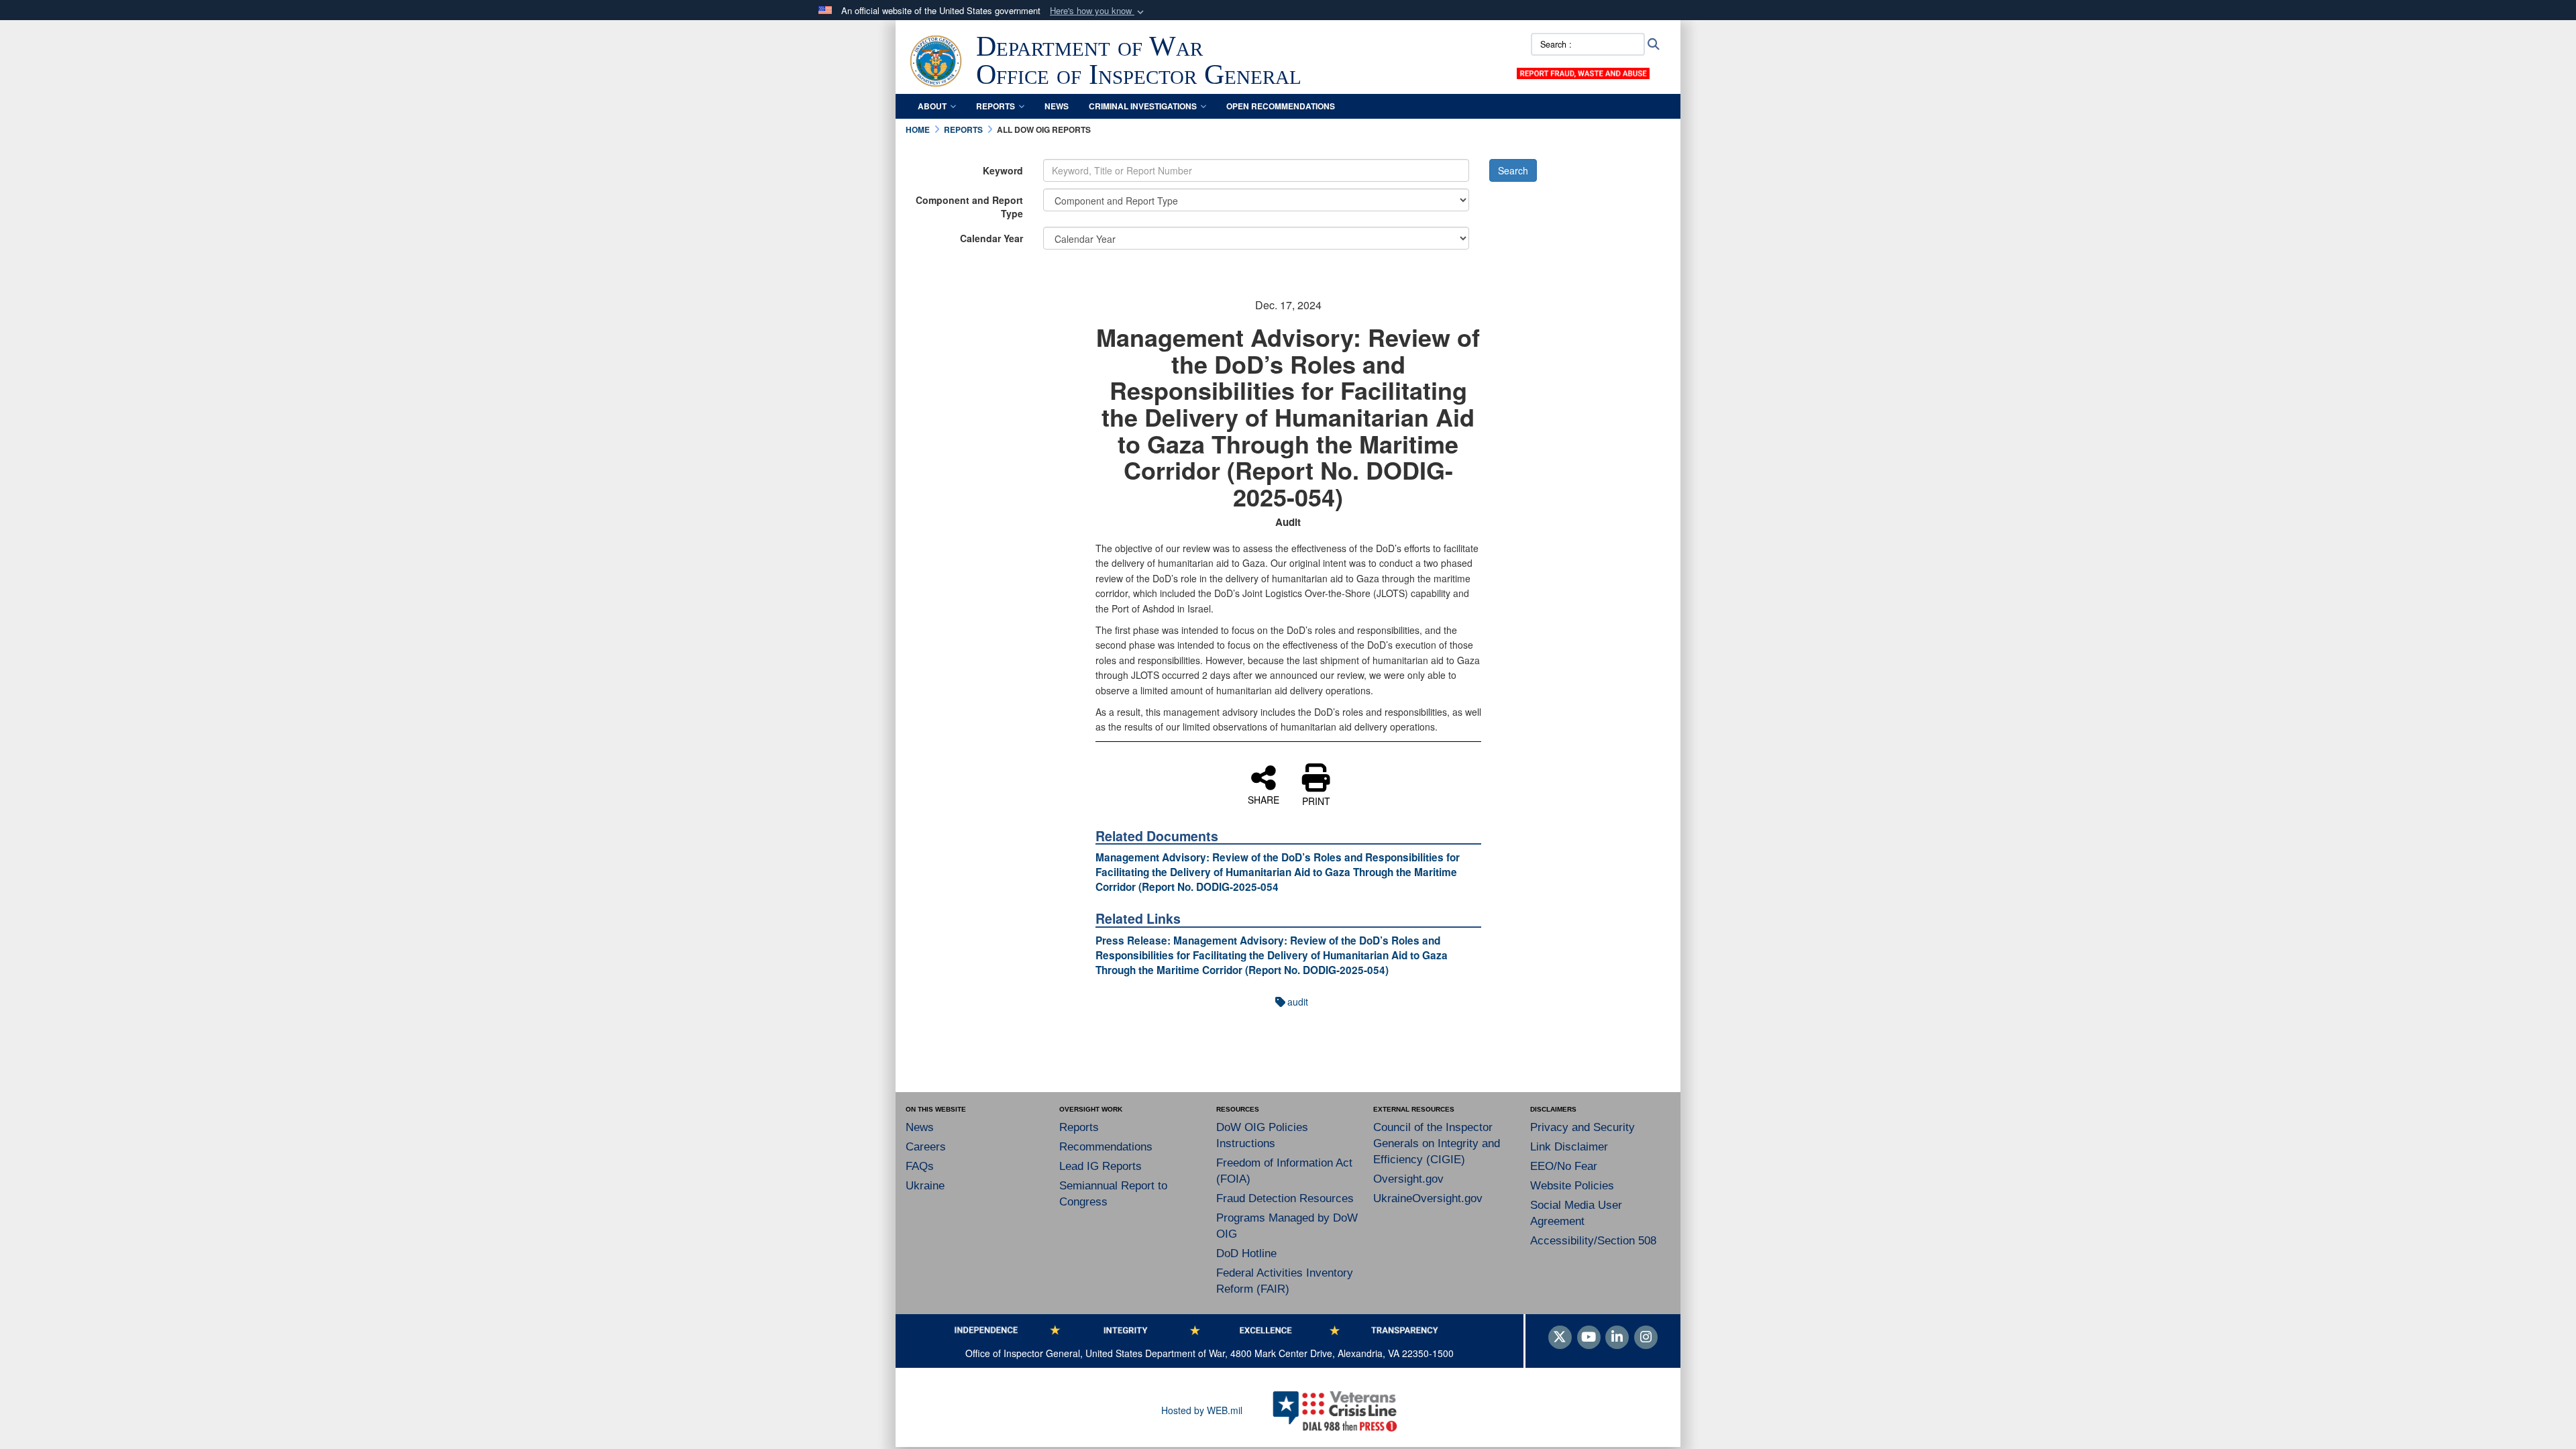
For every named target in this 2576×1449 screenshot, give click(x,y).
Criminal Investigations (1143, 106)
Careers (926, 1147)
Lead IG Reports (1101, 1166)
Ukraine (925, 1186)
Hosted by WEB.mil (1202, 1410)
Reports (996, 106)
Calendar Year (991, 238)
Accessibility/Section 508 (1593, 1241)
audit (1298, 1002)
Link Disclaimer (1569, 1147)
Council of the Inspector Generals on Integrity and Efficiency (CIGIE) (1437, 1143)
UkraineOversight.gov (1428, 1198)
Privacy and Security (1582, 1127)
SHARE (1264, 799)
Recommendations (1106, 1147)
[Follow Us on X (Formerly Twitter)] (1560, 1338)
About (932, 106)
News (1057, 106)
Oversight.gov (1408, 1179)
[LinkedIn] (1617, 1338)
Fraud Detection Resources (1285, 1198)
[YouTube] (1589, 1338)
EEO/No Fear (1564, 1166)
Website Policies (1572, 1186)
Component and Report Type (969, 207)
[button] (1098, 11)
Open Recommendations (1281, 106)
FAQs (920, 1166)
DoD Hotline (1246, 1253)
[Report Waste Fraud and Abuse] (1583, 72)
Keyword (1003, 170)
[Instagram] (1646, 1338)
